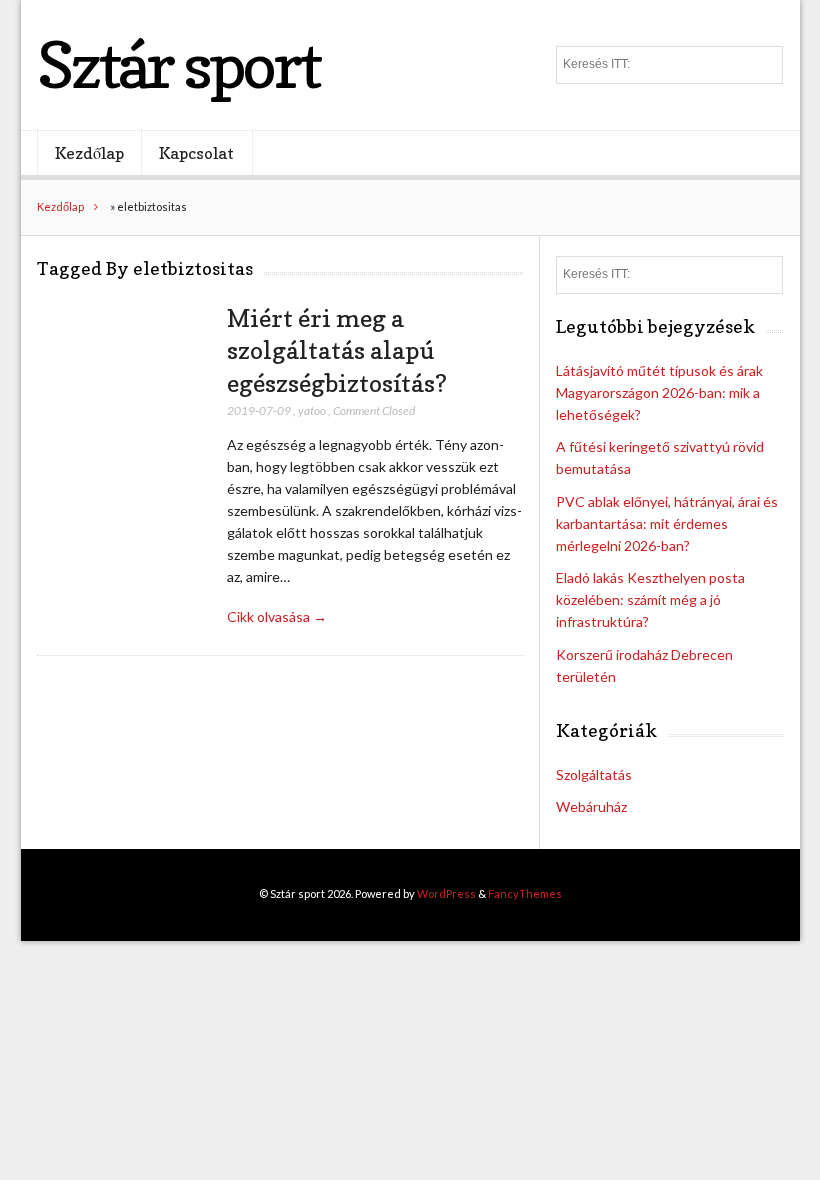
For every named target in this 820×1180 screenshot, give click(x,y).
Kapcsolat (196, 153)
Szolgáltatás (594, 774)
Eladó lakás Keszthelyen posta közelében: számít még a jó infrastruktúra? (650, 599)
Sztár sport (178, 64)
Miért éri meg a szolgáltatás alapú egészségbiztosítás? (337, 350)
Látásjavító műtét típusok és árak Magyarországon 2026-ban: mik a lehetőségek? (659, 392)
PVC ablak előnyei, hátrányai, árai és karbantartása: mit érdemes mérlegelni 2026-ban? (667, 523)
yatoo (312, 410)
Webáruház (591, 806)
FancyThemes (525, 893)
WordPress (446, 893)
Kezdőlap (89, 153)
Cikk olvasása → (277, 616)
